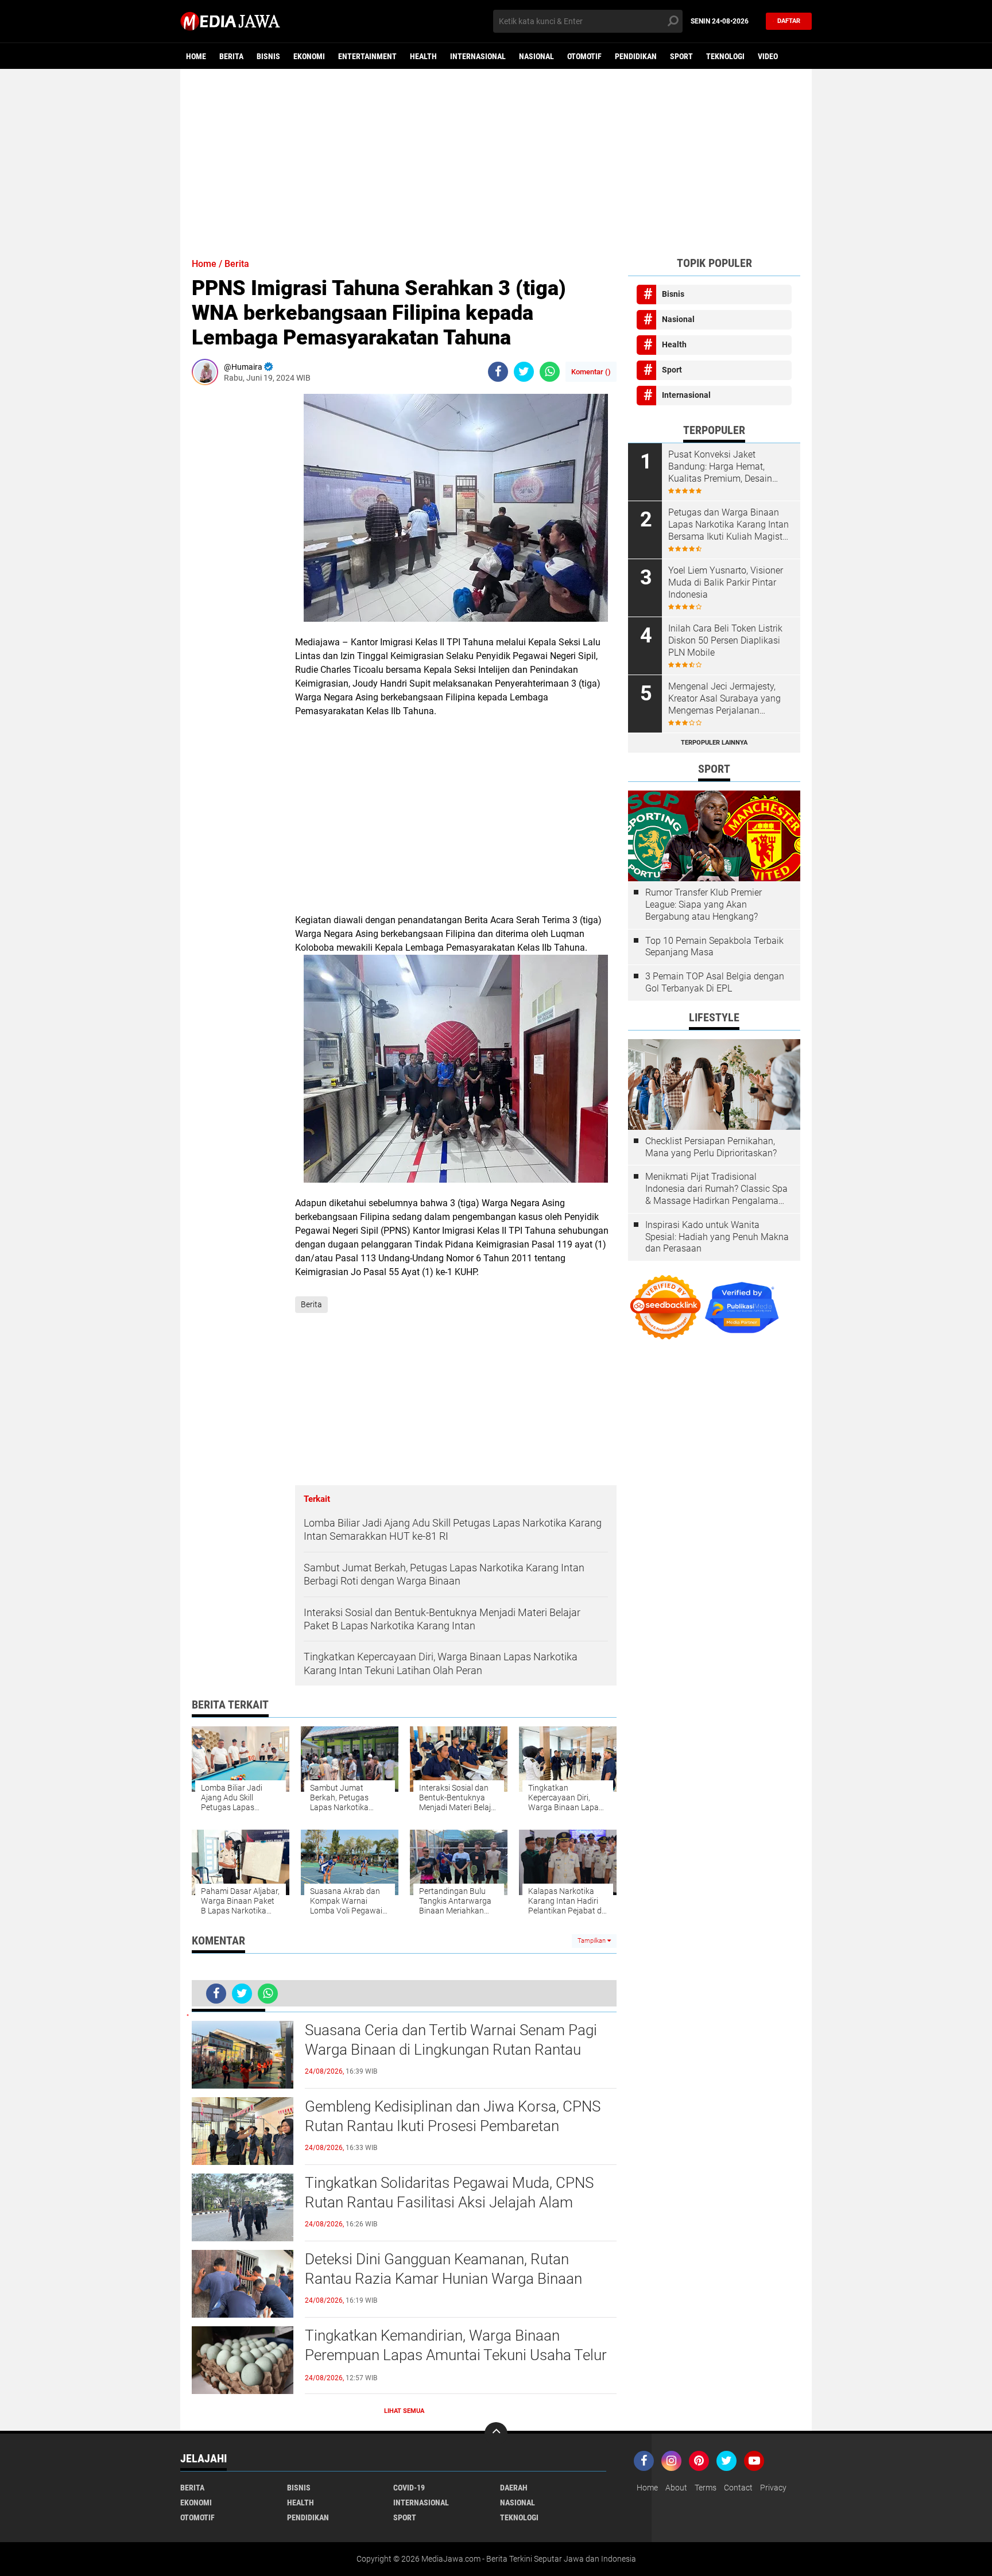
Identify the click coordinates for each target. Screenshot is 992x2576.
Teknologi (725, 56)
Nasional (536, 56)
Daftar (789, 21)
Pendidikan (636, 56)
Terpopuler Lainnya (714, 743)
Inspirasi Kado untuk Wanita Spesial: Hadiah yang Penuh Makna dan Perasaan (717, 1237)
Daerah (514, 2488)
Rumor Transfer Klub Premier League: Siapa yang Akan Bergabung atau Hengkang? (704, 904)
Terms (706, 2488)
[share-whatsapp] (550, 372)
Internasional (478, 56)
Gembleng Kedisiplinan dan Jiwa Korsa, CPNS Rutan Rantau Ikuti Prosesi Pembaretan (453, 2116)
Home (196, 56)
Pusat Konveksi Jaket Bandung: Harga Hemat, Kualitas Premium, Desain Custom (720, 467)
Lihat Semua (404, 2411)
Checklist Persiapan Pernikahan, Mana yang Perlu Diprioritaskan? (711, 1147)
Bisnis (268, 56)
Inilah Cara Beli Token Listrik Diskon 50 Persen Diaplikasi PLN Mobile (725, 640)
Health (423, 56)
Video (768, 56)
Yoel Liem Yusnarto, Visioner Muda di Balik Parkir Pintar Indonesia (726, 582)
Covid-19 (409, 2488)
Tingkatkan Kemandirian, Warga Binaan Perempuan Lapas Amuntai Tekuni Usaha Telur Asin (456, 2355)
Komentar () (591, 372)
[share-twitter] (524, 372)
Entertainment (367, 56)
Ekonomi (309, 56)
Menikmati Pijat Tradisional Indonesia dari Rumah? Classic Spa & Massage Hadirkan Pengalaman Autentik (716, 1189)
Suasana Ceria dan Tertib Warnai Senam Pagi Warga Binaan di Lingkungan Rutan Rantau (451, 2040)
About (676, 2488)
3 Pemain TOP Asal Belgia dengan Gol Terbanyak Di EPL (715, 982)
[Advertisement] (496, 158)
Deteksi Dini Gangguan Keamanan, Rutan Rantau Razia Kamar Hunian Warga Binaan (443, 2269)
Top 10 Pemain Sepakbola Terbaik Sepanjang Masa (714, 947)
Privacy (773, 2488)
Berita (231, 56)
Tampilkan (592, 1941)
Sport (681, 56)
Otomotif (584, 56)
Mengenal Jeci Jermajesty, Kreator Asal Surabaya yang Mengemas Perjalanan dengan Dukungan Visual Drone (724, 699)
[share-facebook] (498, 372)
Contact (738, 2488)
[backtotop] (496, 2434)
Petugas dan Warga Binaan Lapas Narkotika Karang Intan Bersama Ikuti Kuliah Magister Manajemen (729, 525)
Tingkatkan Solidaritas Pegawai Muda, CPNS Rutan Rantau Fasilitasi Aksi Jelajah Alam (449, 2192)
